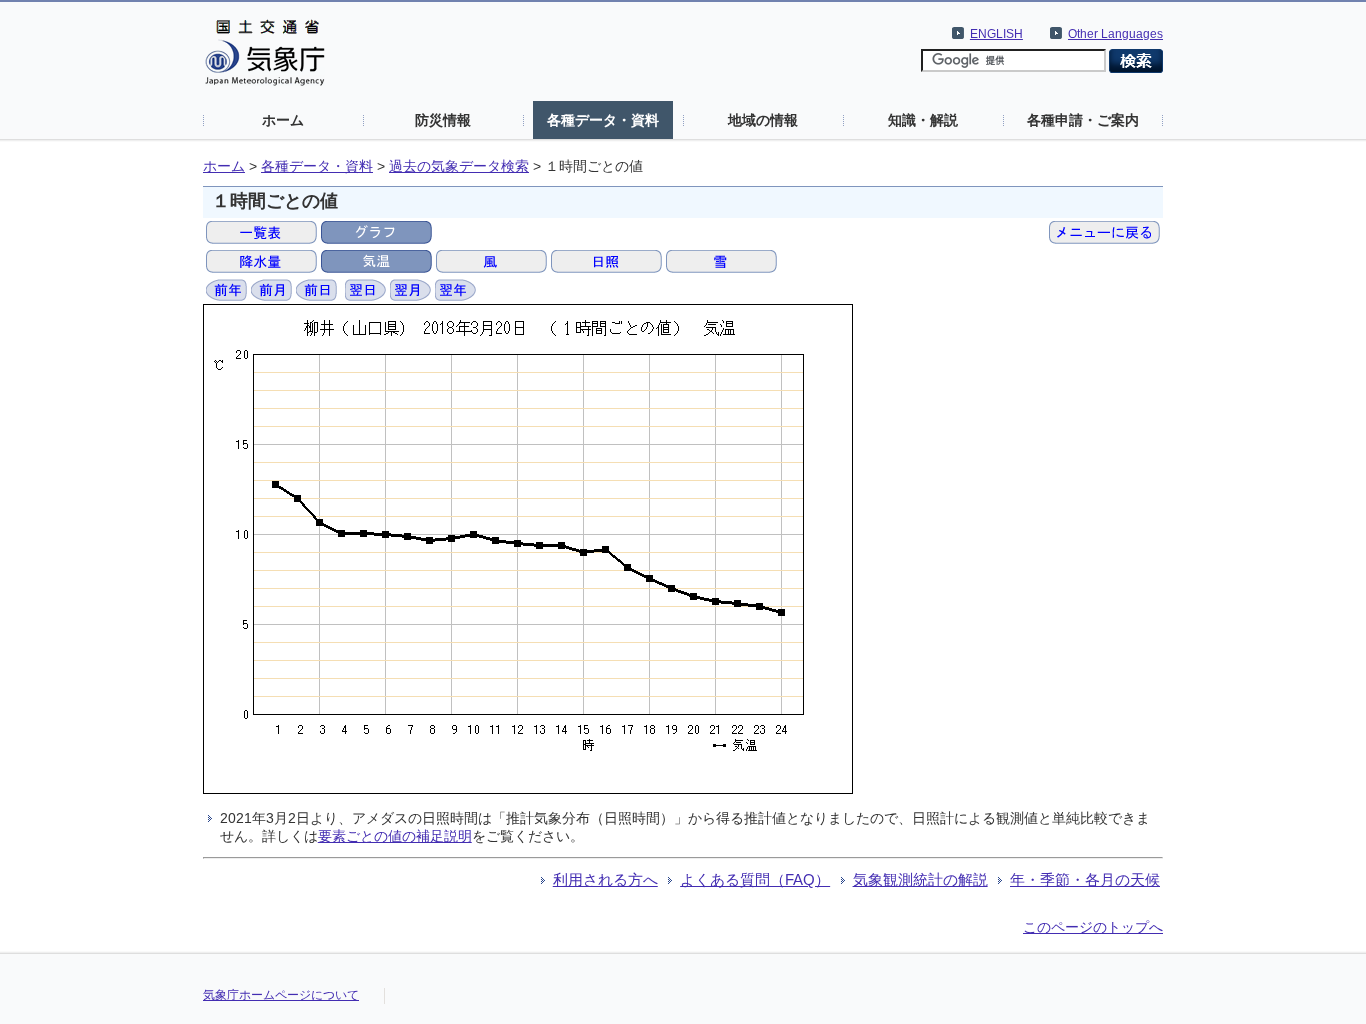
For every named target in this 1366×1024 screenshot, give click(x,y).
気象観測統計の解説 (920, 879)
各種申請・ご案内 (1083, 120)
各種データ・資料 (603, 120)
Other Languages (1115, 34)
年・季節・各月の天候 (1085, 879)
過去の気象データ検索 (459, 166)
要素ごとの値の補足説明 (395, 836)
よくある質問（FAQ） (755, 879)
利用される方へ (605, 879)
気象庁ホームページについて (281, 995)
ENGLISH (996, 34)
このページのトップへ (1093, 927)
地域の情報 (763, 120)
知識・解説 (923, 120)
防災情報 (443, 120)
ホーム (283, 120)
